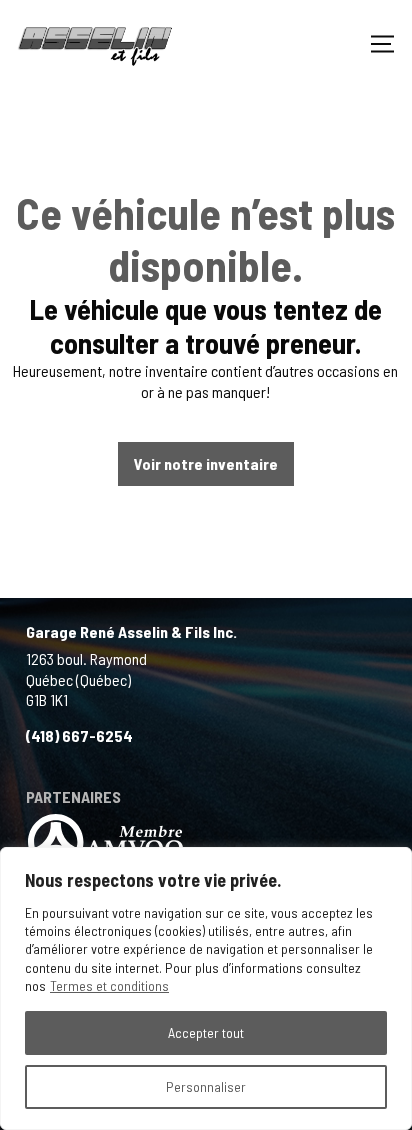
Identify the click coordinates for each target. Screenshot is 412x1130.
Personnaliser (206, 1086)
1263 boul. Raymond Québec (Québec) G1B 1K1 (86, 679)
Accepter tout (206, 1032)
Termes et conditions (109, 985)
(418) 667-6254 (79, 735)
